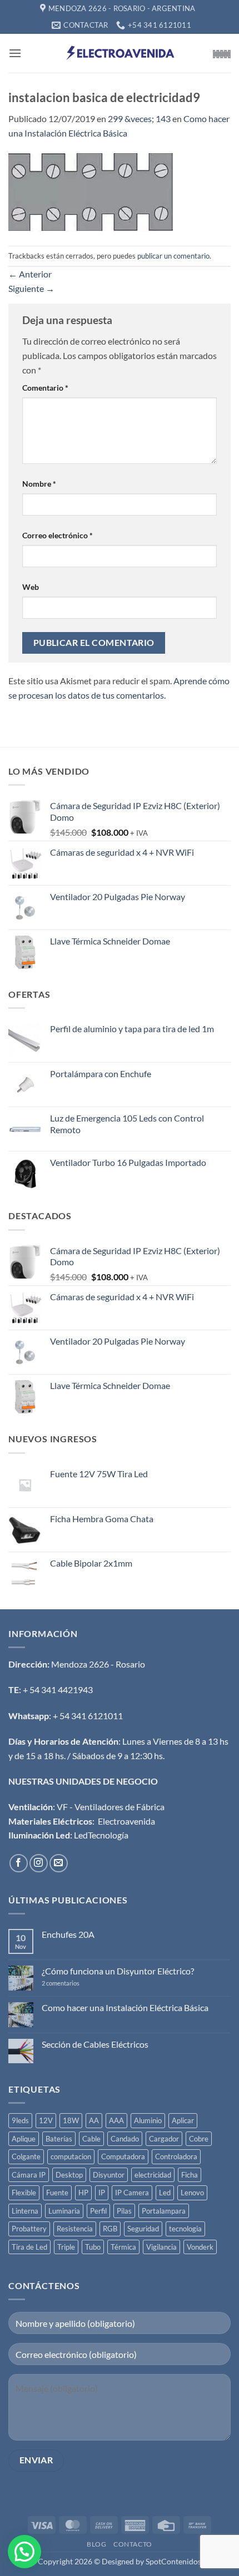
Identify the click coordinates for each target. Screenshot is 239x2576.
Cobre (199, 2139)
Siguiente (31, 288)
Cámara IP (29, 2175)
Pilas (124, 2211)
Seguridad (143, 2229)
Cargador (164, 2139)
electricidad (153, 2175)
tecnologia (185, 2229)
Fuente (57, 2193)
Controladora (176, 2156)
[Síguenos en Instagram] (39, 1863)
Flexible (24, 2193)
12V (46, 2120)
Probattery (29, 2229)
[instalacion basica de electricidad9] (91, 192)
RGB (110, 2229)
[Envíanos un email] (59, 1863)
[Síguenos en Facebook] (19, 1863)
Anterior (30, 274)
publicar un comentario (173, 256)
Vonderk (200, 2247)
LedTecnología (101, 1835)
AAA (116, 2120)
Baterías (59, 2139)
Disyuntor (109, 2175)
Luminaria (64, 2211)
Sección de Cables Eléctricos (95, 2044)
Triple (66, 2247)
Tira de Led (29, 2247)
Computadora (123, 2156)
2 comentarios (74, 1983)
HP (83, 2193)
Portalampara (164, 2211)
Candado (125, 2139)
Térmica (123, 2247)
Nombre (39, 484)
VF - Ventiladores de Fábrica (111, 1807)
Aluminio (148, 2120)
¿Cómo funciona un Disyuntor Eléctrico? (118, 1971)
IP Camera (132, 2193)
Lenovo (192, 2193)
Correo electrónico (58, 535)
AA (94, 2120)
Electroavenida (126, 1821)
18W (71, 2120)
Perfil (98, 2211)
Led (165, 2193)
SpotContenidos (173, 2561)
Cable (91, 2139)
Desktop (69, 2175)
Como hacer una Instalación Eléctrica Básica (125, 2007)
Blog (96, 2544)
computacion (71, 2156)
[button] (15, 53)
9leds (20, 2120)
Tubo (93, 2247)
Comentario (45, 388)
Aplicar (183, 2120)
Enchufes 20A (68, 1934)
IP (102, 2193)
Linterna (25, 2211)
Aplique (24, 2139)
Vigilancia (161, 2247)
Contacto (133, 2544)
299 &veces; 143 (139, 118)
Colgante (26, 2156)
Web (31, 587)
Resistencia (75, 2229)
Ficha (190, 2175)
